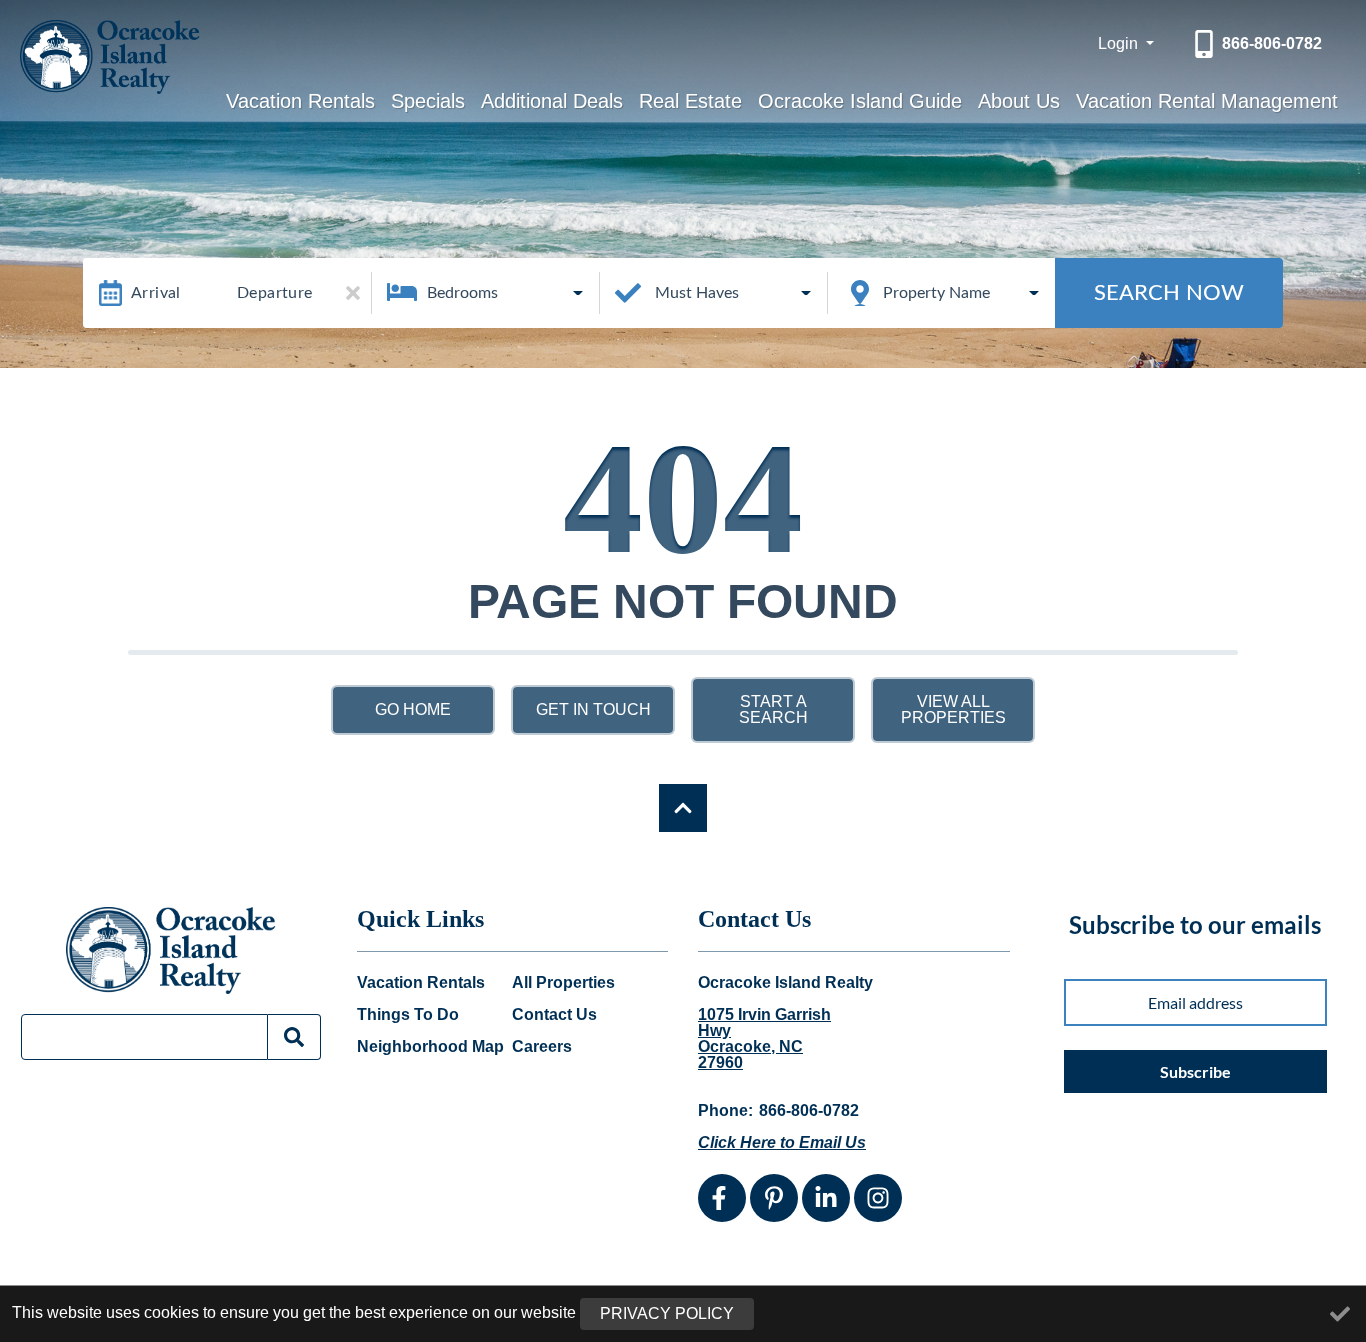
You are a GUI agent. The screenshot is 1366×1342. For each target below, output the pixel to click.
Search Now (1169, 293)
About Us (1019, 101)
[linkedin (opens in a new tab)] (826, 1198)
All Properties (563, 983)
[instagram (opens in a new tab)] (878, 1198)
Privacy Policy (667, 1313)
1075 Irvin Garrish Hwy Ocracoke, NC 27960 (764, 1039)
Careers (542, 1047)
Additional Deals (552, 101)
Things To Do (408, 1015)
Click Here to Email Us (782, 1142)
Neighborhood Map (430, 1047)
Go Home (413, 709)
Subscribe (1195, 1071)
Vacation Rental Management (1207, 101)
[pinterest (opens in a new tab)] (774, 1198)
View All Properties (953, 709)
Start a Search (773, 709)
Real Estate (690, 101)
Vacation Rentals (300, 101)
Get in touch (593, 709)
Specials (428, 101)
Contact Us (554, 1015)
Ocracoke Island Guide (860, 101)
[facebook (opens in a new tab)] (722, 1198)
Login (1120, 43)
